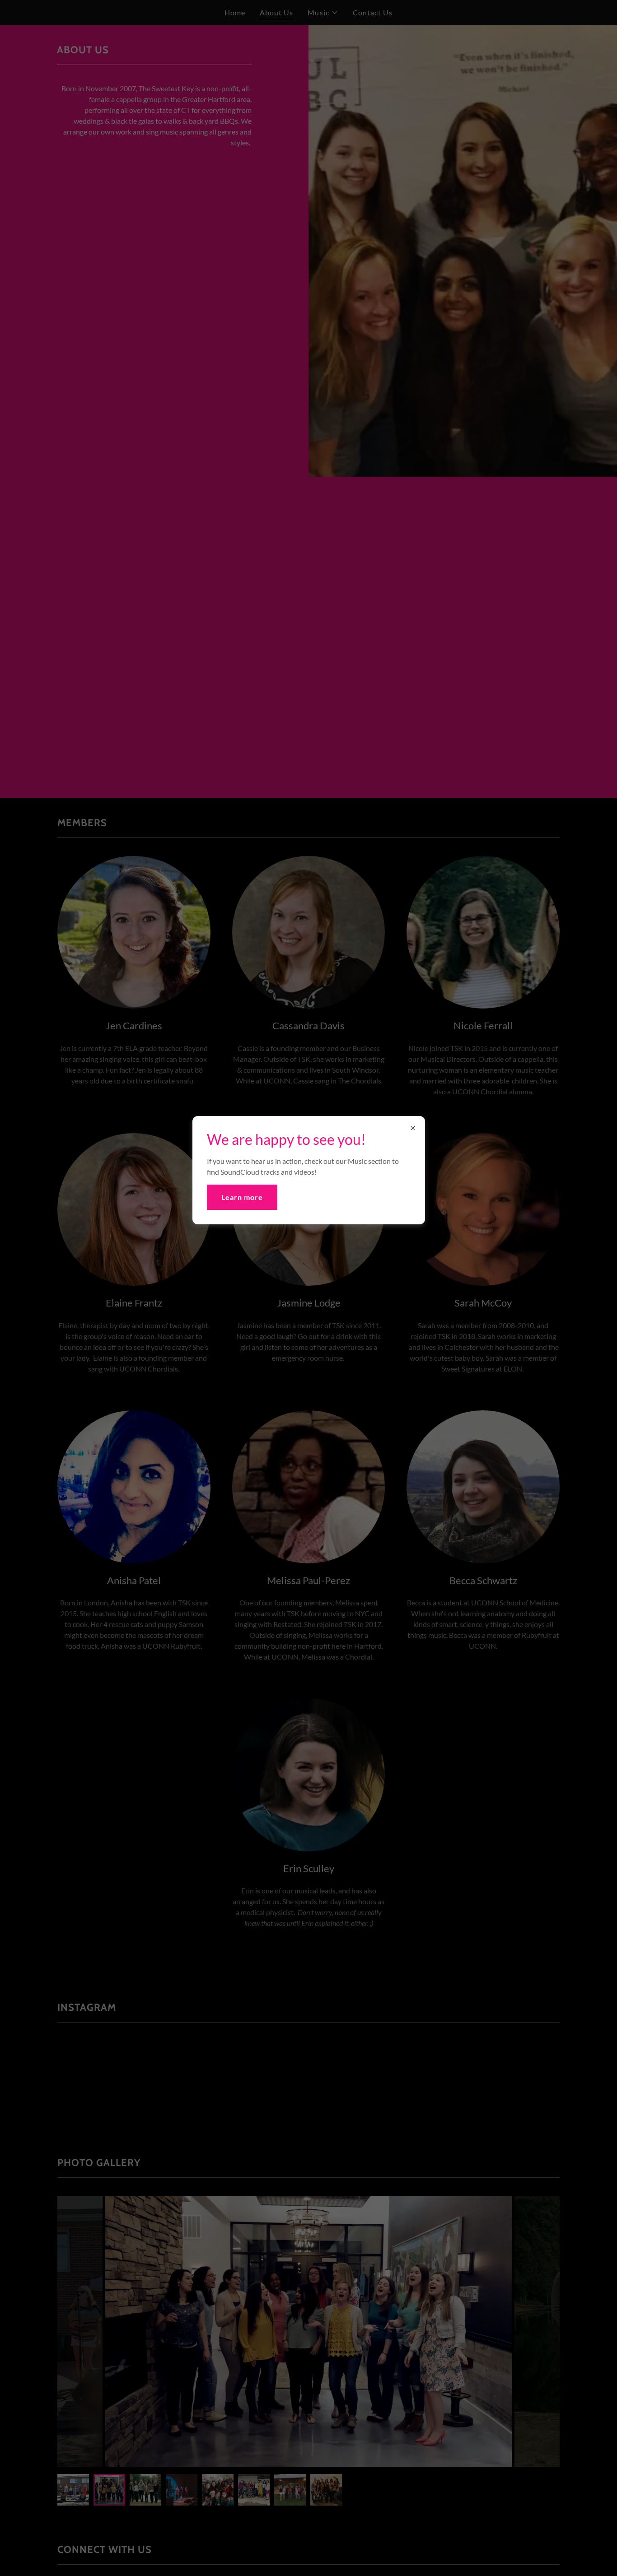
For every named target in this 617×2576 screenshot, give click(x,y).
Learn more (242, 1197)
